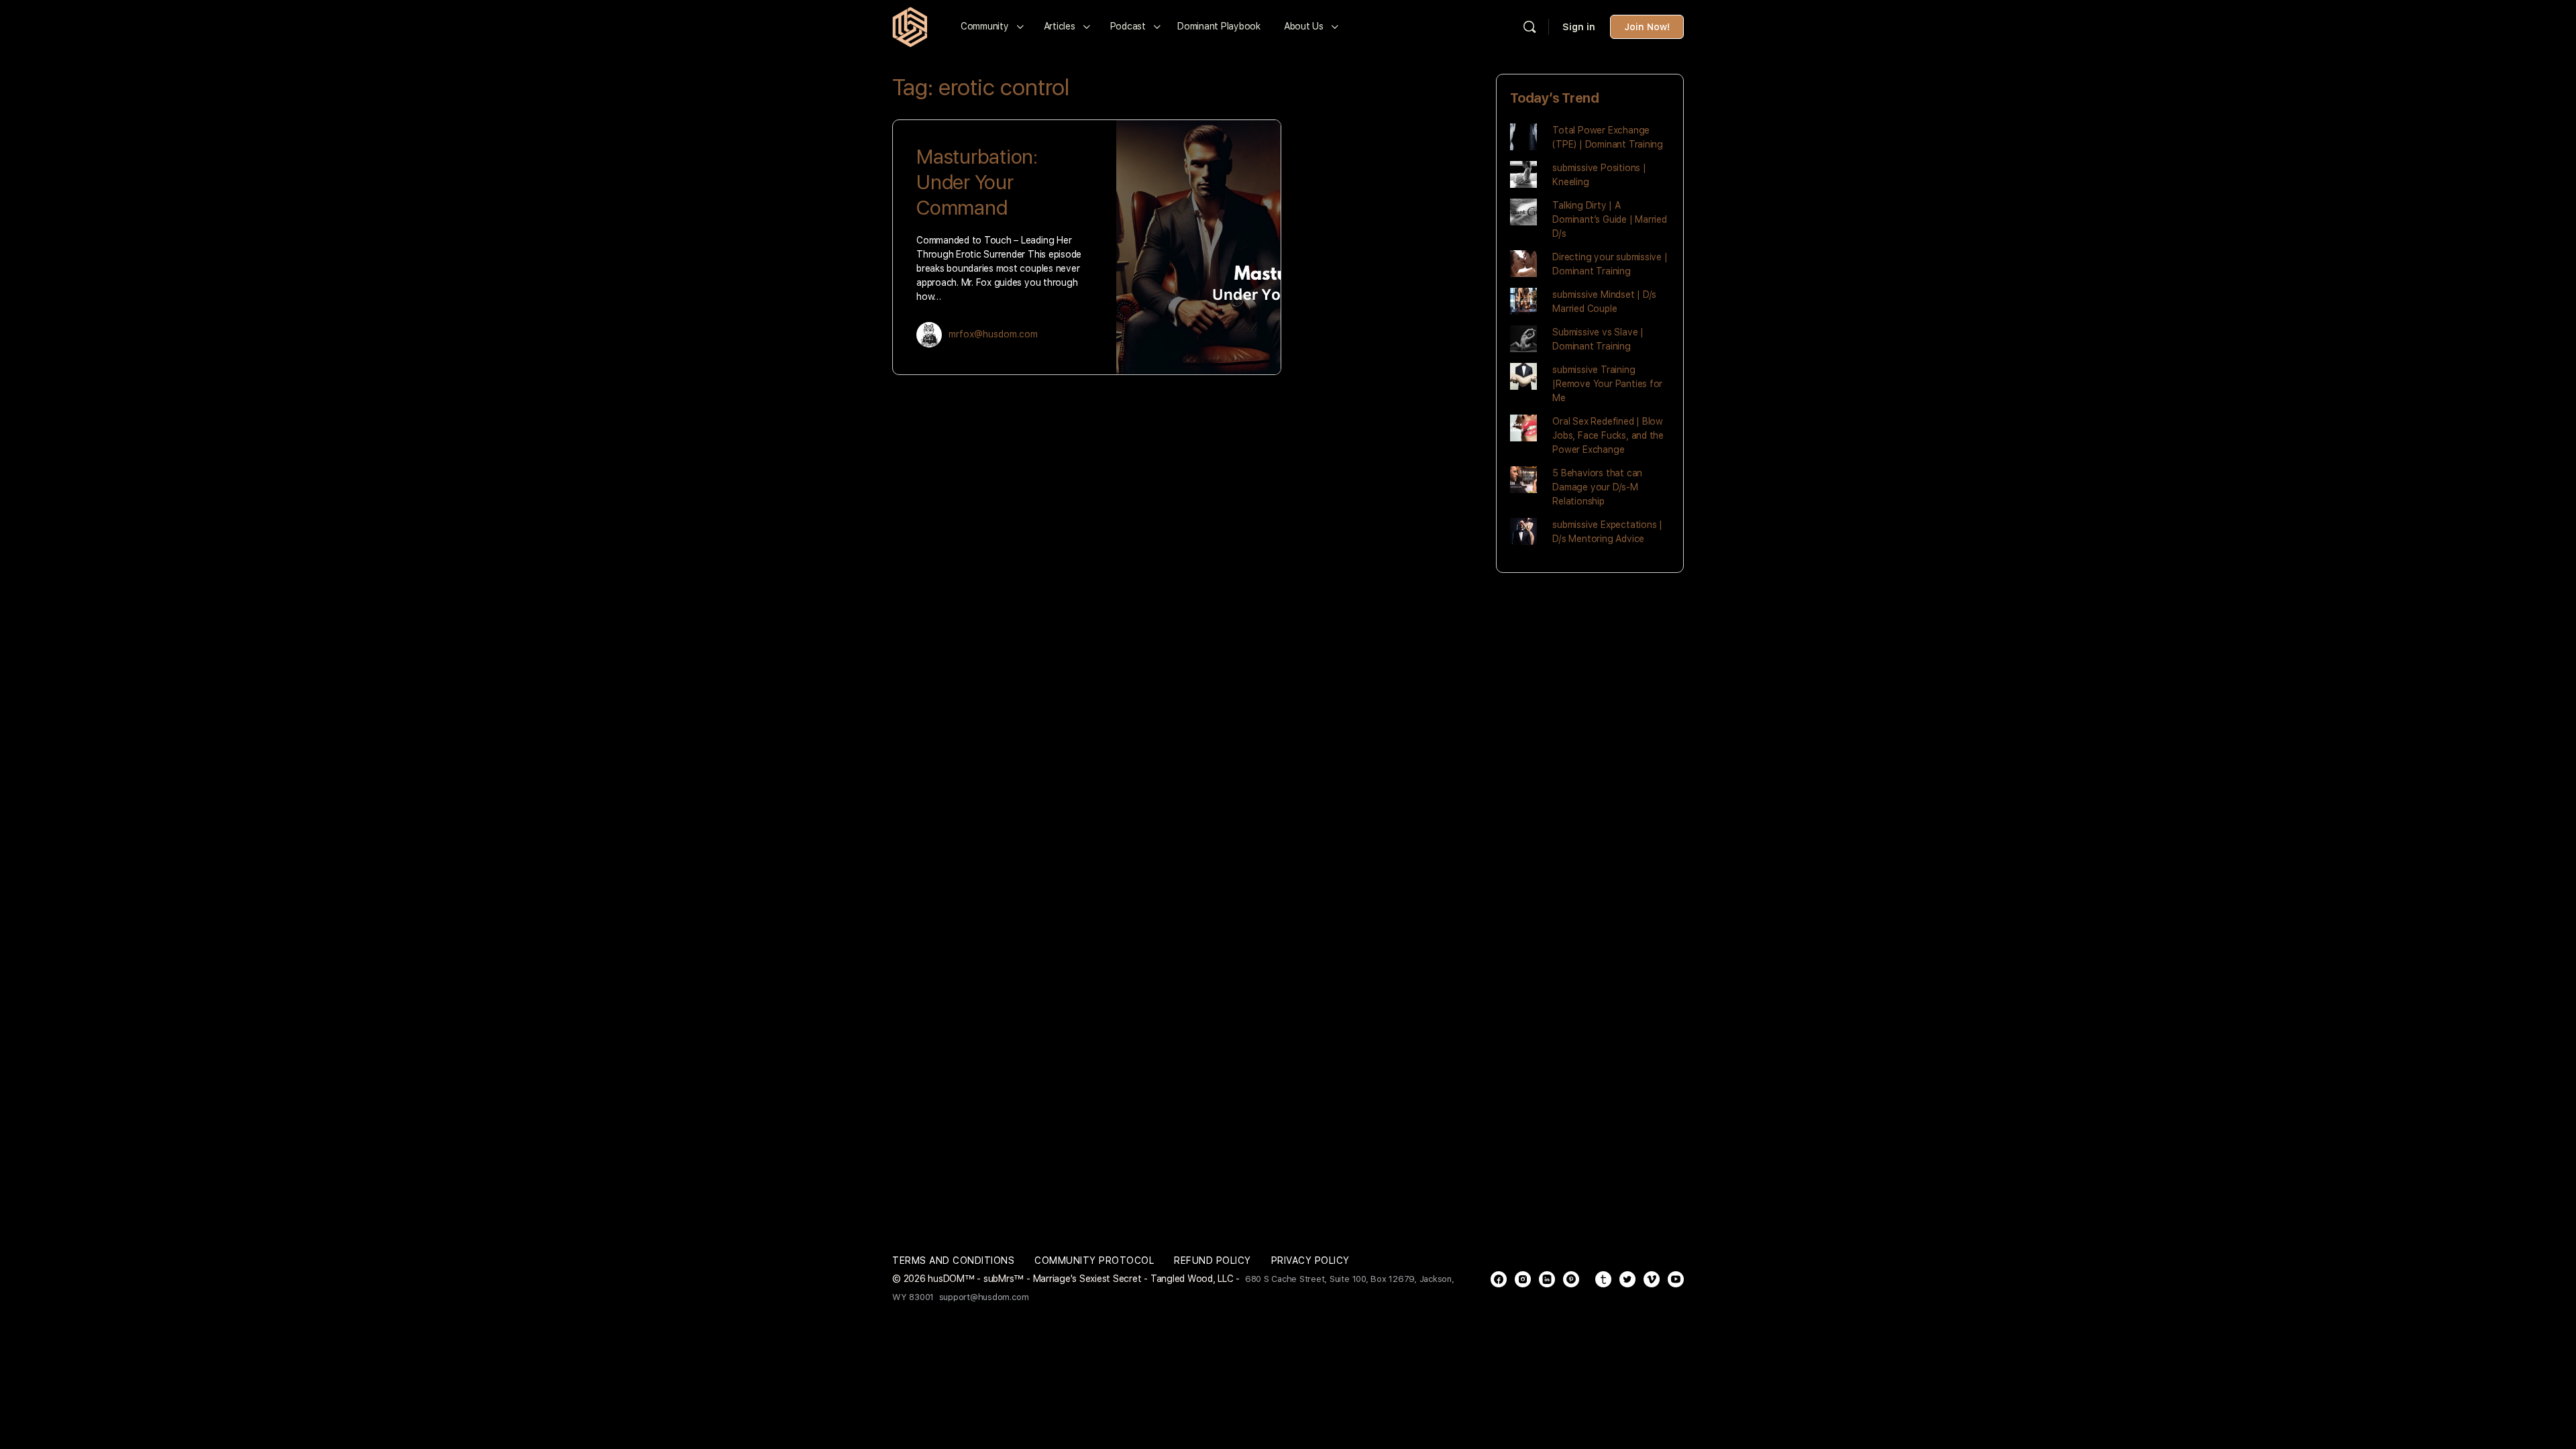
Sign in (1579, 27)
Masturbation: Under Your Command (977, 182)
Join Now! (1647, 27)
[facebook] (1499, 1279)
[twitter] (1627, 1279)
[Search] (1529, 27)
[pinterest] (1571, 1279)
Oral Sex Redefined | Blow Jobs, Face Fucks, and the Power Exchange (1608, 435)
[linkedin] (1547, 1279)
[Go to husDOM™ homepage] (910, 25)
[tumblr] (1603, 1279)
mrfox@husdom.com (993, 334)
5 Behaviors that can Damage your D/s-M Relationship (1597, 487)
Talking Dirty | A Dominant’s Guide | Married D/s (1610, 219)
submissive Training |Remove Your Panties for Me (1607, 384)
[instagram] (1523, 1279)
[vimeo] (1652, 1279)
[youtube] (1676, 1279)
